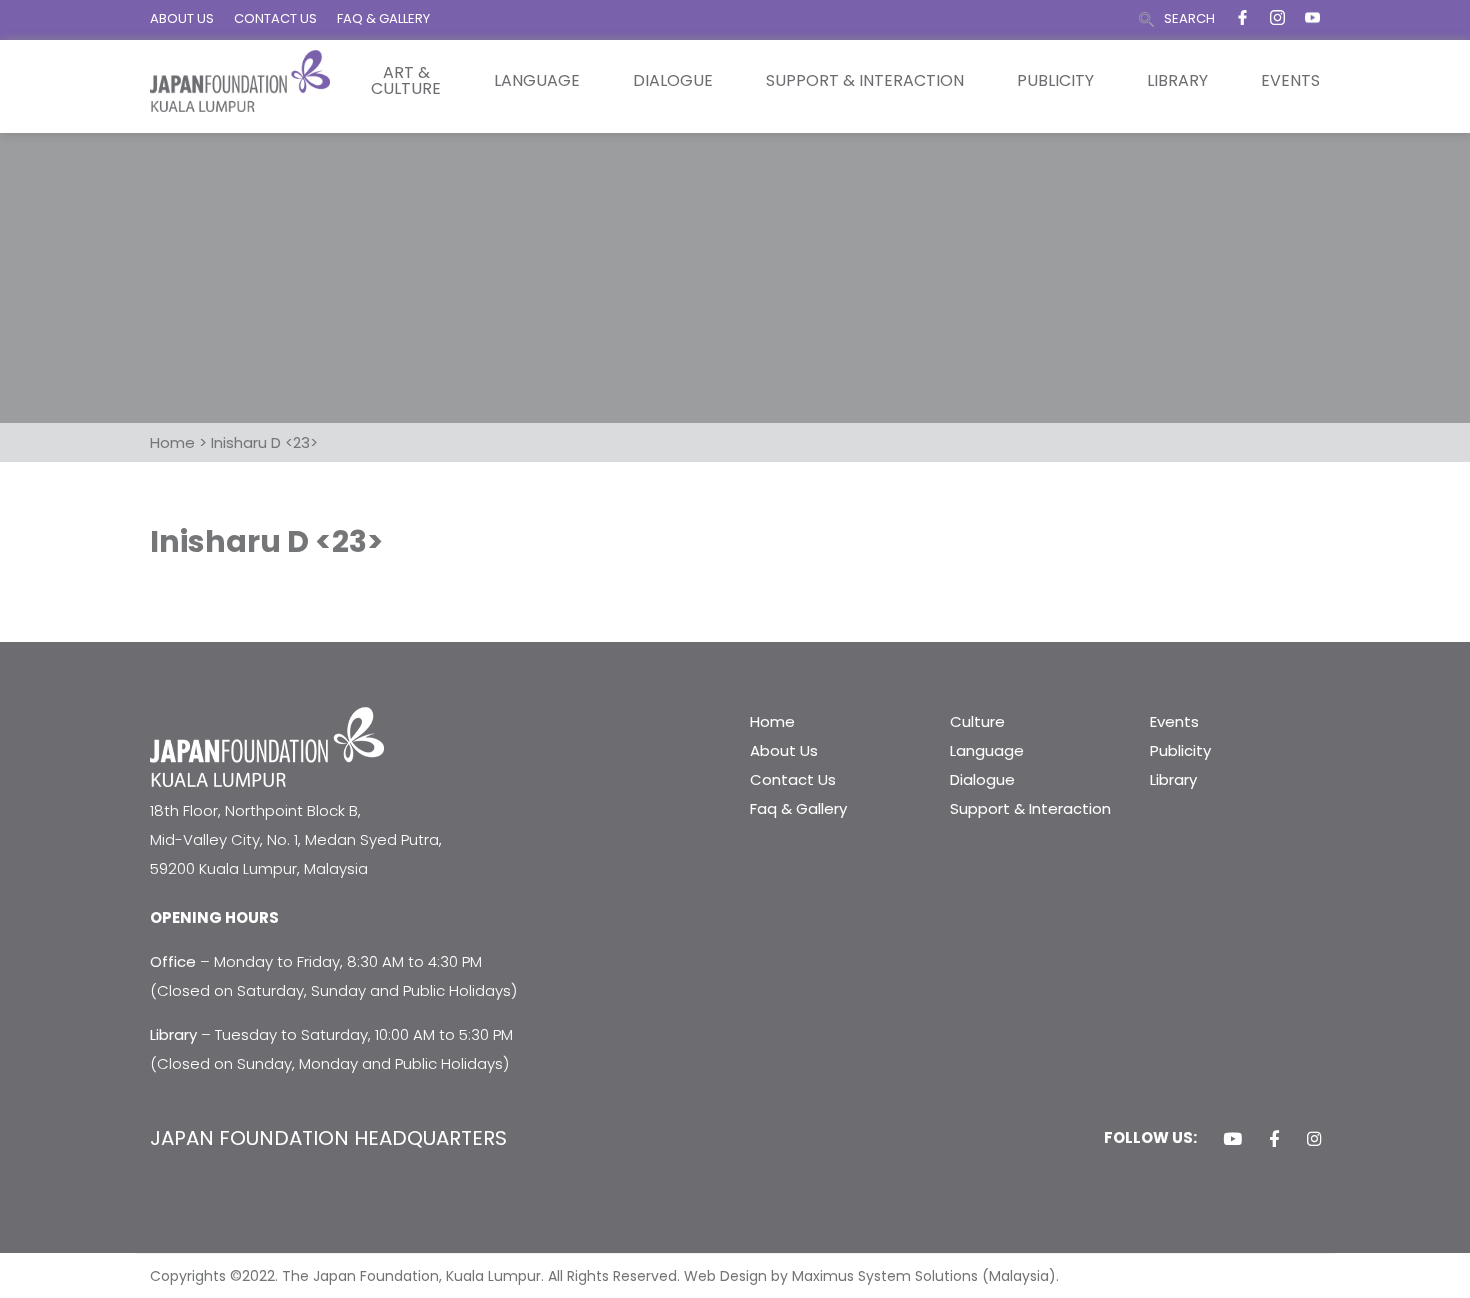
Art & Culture (406, 81)
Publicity (1055, 81)
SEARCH (1189, 18)
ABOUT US (182, 18)
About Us (784, 750)
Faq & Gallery (798, 808)
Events (1290, 81)
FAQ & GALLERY (383, 18)
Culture (977, 721)
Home (772, 721)
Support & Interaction (865, 81)
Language (537, 81)
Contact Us (793, 779)
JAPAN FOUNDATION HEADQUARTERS (328, 1138)
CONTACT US (275, 18)
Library (1177, 81)
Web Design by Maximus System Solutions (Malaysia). (871, 1276)
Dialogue (673, 81)
